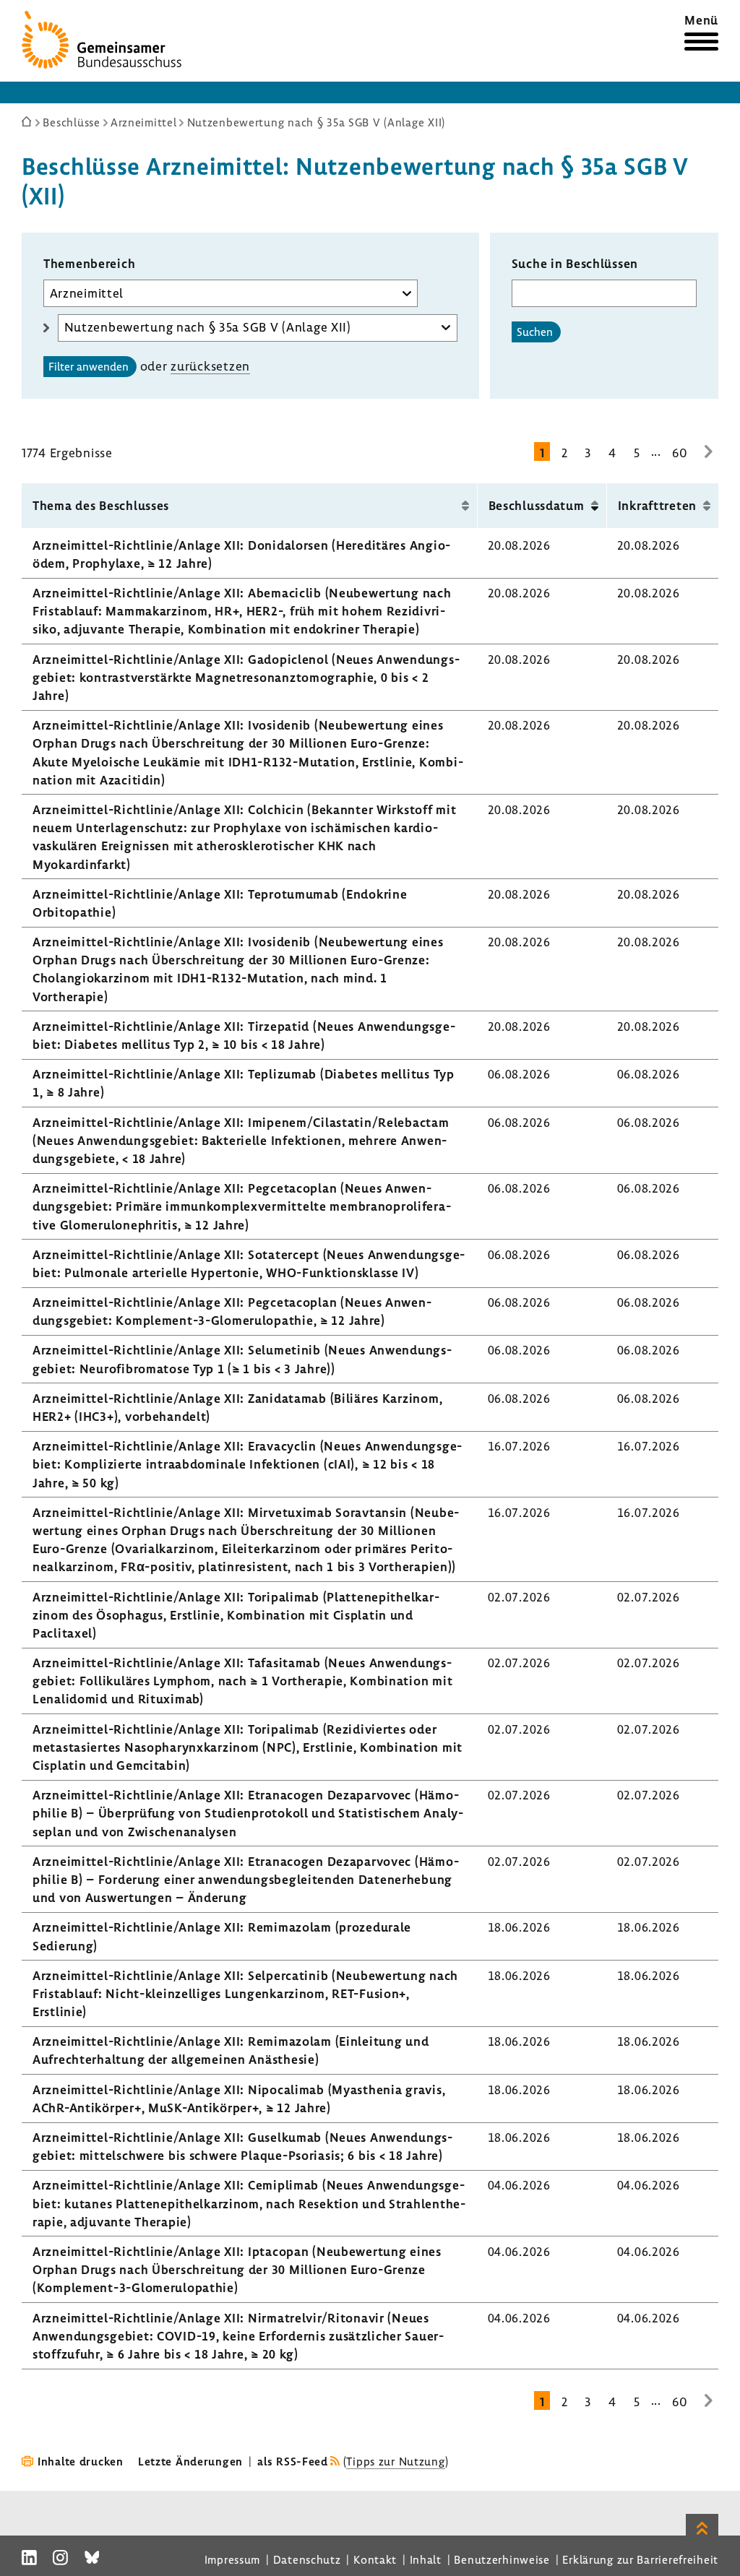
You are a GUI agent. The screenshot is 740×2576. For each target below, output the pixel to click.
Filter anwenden (89, 366)
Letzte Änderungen (190, 2461)
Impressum (232, 2559)
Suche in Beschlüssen (575, 263)
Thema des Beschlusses (101, 505)
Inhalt (426, 2559)
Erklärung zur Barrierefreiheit (640, 2559)
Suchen (535, 332)
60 (680, 453)
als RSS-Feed (293, 2461)
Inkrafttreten (657, 505)
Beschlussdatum (537, 505)
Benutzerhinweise (502, 2559)
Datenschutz (307, 2559)
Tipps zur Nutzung (395, 2461)
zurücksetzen (210, 366)
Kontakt (375, 2559)
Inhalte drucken (81, 2461)
